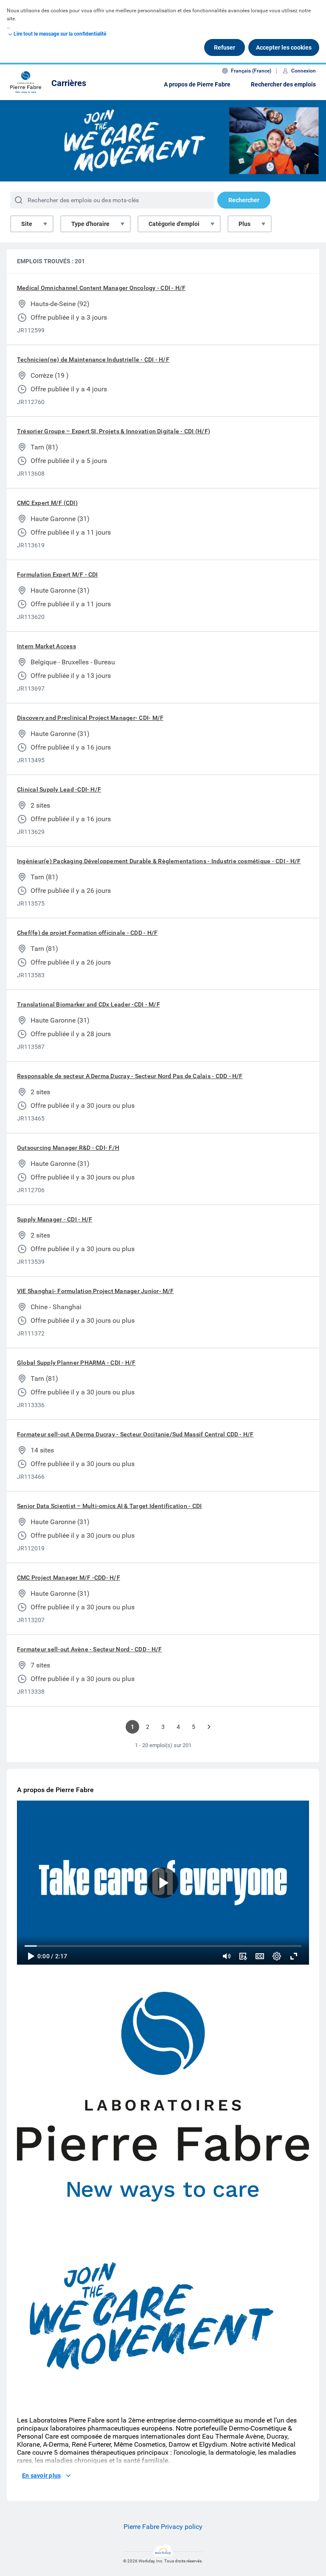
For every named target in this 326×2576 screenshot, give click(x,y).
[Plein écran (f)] (294, 1956)
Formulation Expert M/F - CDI (58, 574)
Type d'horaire (90, 224)
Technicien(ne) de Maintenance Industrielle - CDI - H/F (93, 360)
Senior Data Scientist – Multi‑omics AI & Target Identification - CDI (109, 1506)
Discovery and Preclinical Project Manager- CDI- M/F (90, 718)
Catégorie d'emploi (174, 224)
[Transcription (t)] (243, 1956)
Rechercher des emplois (283, 84)
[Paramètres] (277, 1956)
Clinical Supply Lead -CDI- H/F (59, 789)
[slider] (227, 1956)
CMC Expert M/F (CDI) (47, 503)
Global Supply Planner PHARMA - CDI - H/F (76, 1363)
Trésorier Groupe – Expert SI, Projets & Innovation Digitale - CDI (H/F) (114, 431)
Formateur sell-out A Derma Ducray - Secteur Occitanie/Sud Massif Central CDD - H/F (135, 1434)
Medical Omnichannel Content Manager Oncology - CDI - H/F (101, 288)
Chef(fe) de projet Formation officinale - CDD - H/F (87, 933)
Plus (244, 224)
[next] (209, 1727)
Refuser (225, 47)
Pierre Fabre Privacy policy (163, 2527)
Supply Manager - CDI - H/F (55, 1219)
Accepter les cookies (284, 47)
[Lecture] (31, 1956)
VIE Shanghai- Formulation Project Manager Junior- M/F (96, 1291)
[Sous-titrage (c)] (260, 1956)
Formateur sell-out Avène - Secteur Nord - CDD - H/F (89, 1649)
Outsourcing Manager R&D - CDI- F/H (68, 1148)
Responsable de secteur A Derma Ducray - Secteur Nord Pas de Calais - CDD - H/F (130, 1076)
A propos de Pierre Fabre (197, 84)
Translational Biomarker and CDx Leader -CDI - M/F (89, 1004)
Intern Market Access (46, 646)
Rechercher (244, 200)
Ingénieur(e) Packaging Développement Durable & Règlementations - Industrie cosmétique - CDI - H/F (159, 861)
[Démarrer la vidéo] (163, 1883)
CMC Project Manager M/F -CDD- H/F (69, 1578)
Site (27, 224)
